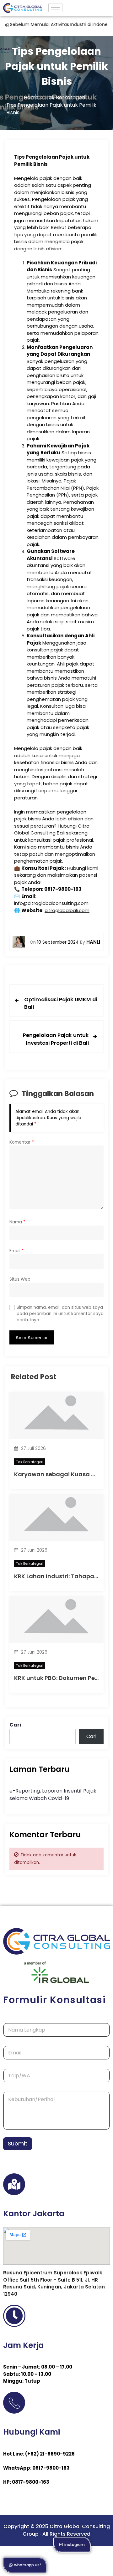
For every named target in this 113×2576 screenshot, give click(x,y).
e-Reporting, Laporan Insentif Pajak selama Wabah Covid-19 (53, 1795)
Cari (15, 1725)
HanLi (93, 942)
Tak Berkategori (30, 1462)
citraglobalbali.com (67, 910)
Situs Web (20, 1279)
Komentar (22, 1142)
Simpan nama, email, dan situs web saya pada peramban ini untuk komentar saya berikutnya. (60, 1314)
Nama (17, 1222)
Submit (18, 2144)
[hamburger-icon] (55, 8)
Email (17, 1251)
